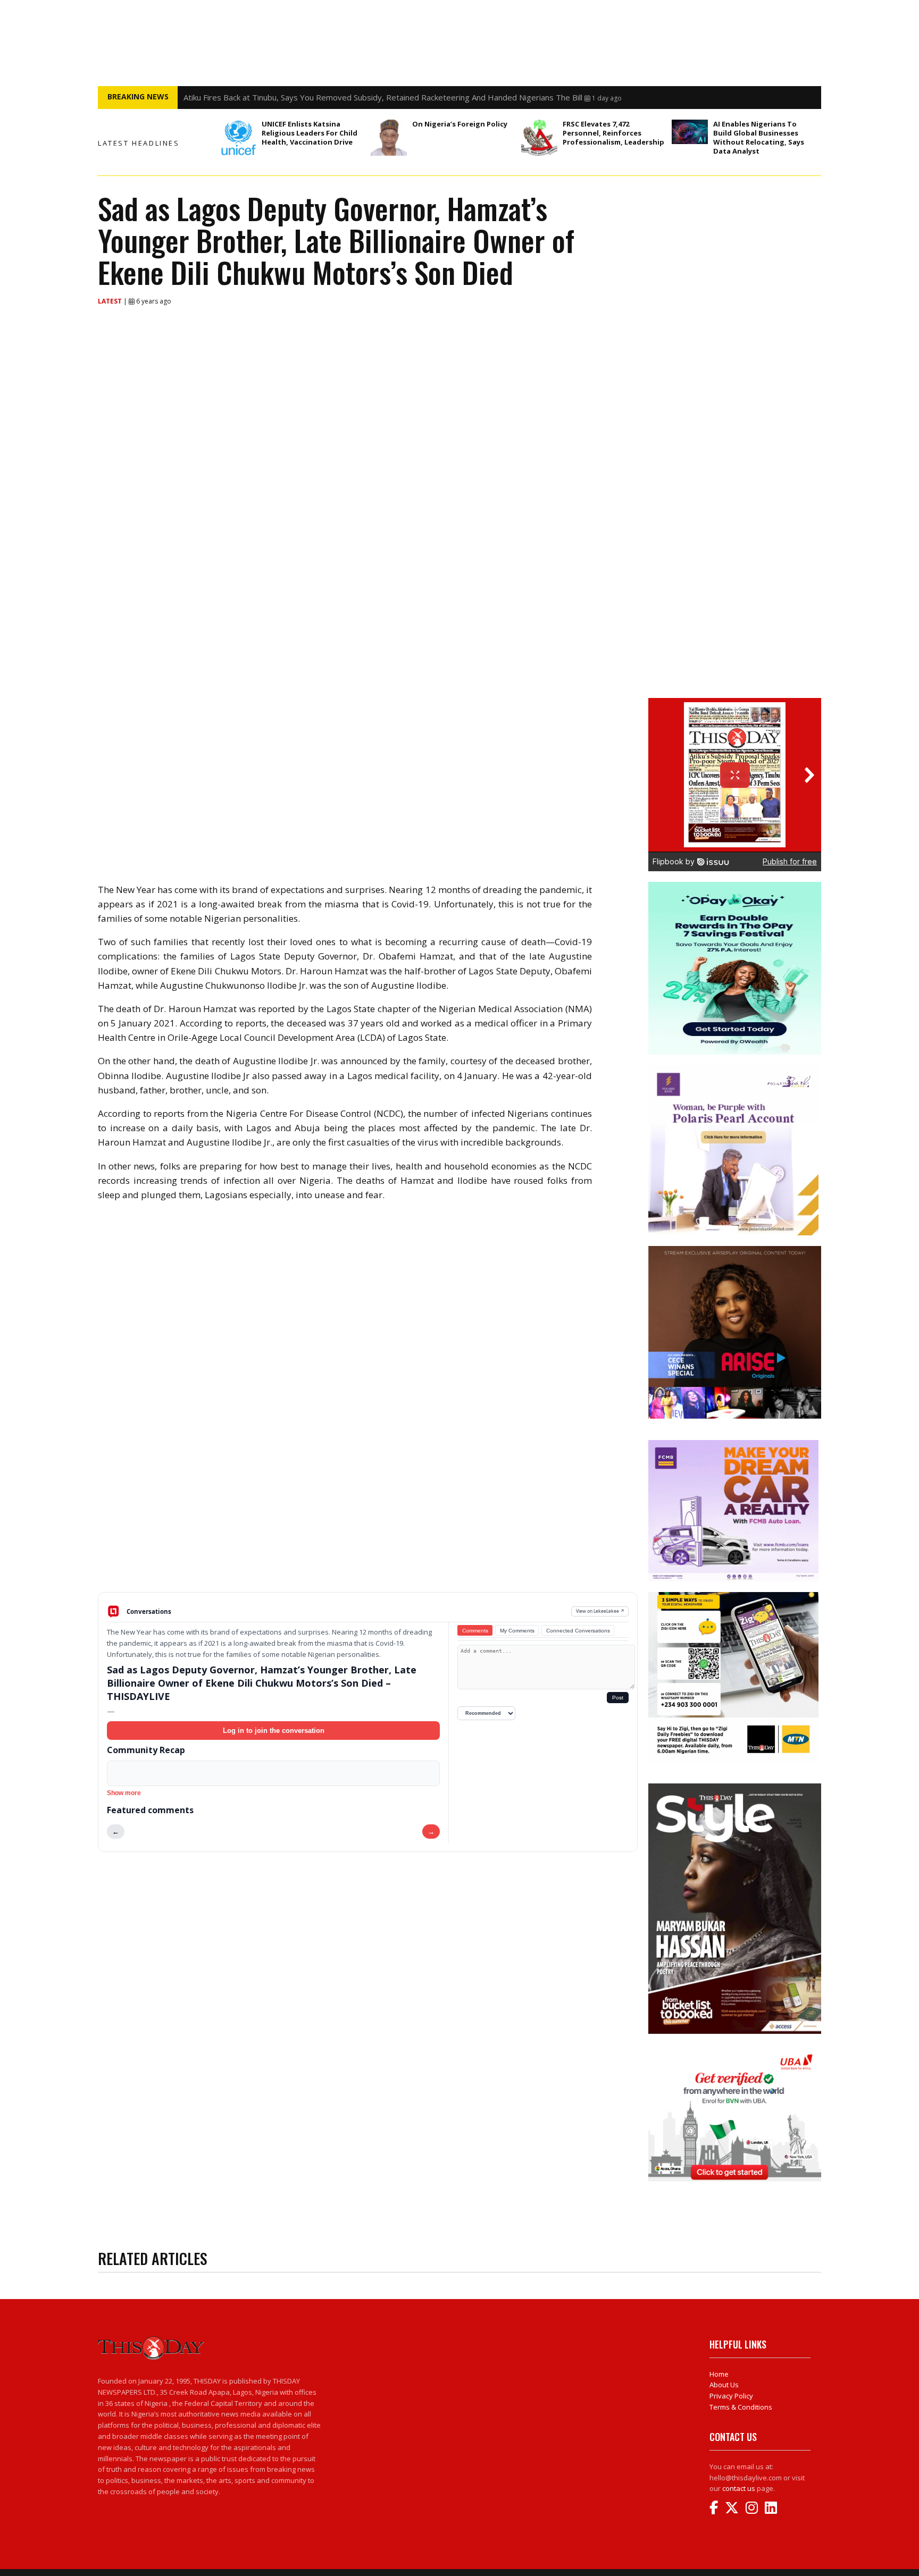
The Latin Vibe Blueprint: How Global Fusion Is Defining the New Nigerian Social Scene (340, 97)
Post (618, 1698)
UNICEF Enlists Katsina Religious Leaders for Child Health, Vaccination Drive (310, 133)
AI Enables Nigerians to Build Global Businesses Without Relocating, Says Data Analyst (759, 137)
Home (719, 2374)
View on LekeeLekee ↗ (600, 1611)
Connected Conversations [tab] (578, 1631)
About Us (724, 2385)
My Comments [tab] (517, 1631)
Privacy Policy (731, 2396)
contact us (739, 2488)
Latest (111, 301)
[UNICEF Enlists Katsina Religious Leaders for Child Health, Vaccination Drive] (238, 138)
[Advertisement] (368, 1509)
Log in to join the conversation (274, 1731)
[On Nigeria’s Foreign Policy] (389, 138)
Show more (124, 1793)
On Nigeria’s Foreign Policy (460, 124)
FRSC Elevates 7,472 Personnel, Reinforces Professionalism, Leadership (614, 133)
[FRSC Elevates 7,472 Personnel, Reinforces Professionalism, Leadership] (539, 138)
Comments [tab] (475, 1631)
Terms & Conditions (741, 2407)
